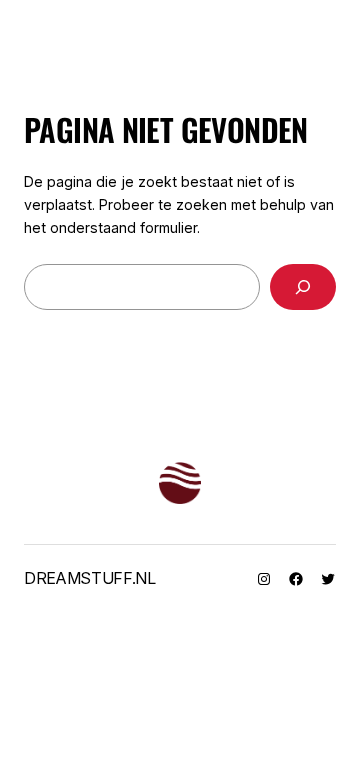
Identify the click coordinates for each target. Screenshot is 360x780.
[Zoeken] (303, 287)
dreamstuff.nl (90, 578)
